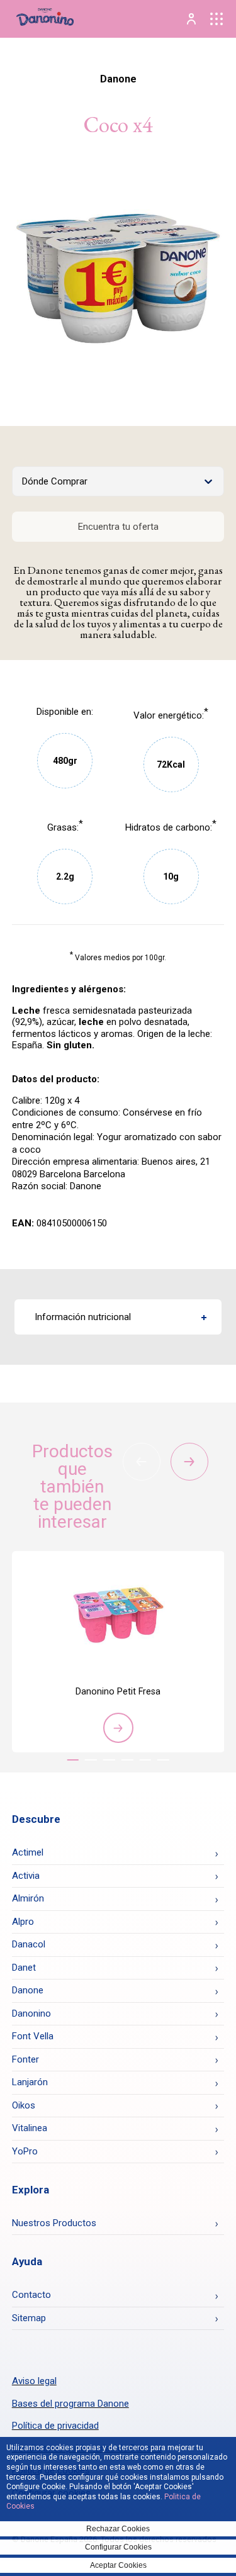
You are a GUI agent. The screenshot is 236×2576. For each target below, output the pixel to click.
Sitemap (29, 2318)
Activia (26, 1876)
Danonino (31, 2013)
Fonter (25, 2059)
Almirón (28, 1898)
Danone (28, 1990)
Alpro (23, 1922)
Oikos (24, 2105)
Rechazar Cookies (118, 2529)
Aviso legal (34, 2381)
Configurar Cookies (118, 2547)
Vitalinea (30, 2128)
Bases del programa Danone (70, 2404)
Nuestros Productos (54, 2223)
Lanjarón (30, 2082)
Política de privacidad (55, 2426)
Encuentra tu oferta (118, 527)
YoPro (25, 2151)
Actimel (28, 1852)
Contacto (31, 2295)
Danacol (29, 1944)
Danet (24, 1968)
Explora (31, 2190)
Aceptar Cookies (118, 2565)
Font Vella (33, 2036)
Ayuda (27, 2261)
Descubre (36, 1819)
